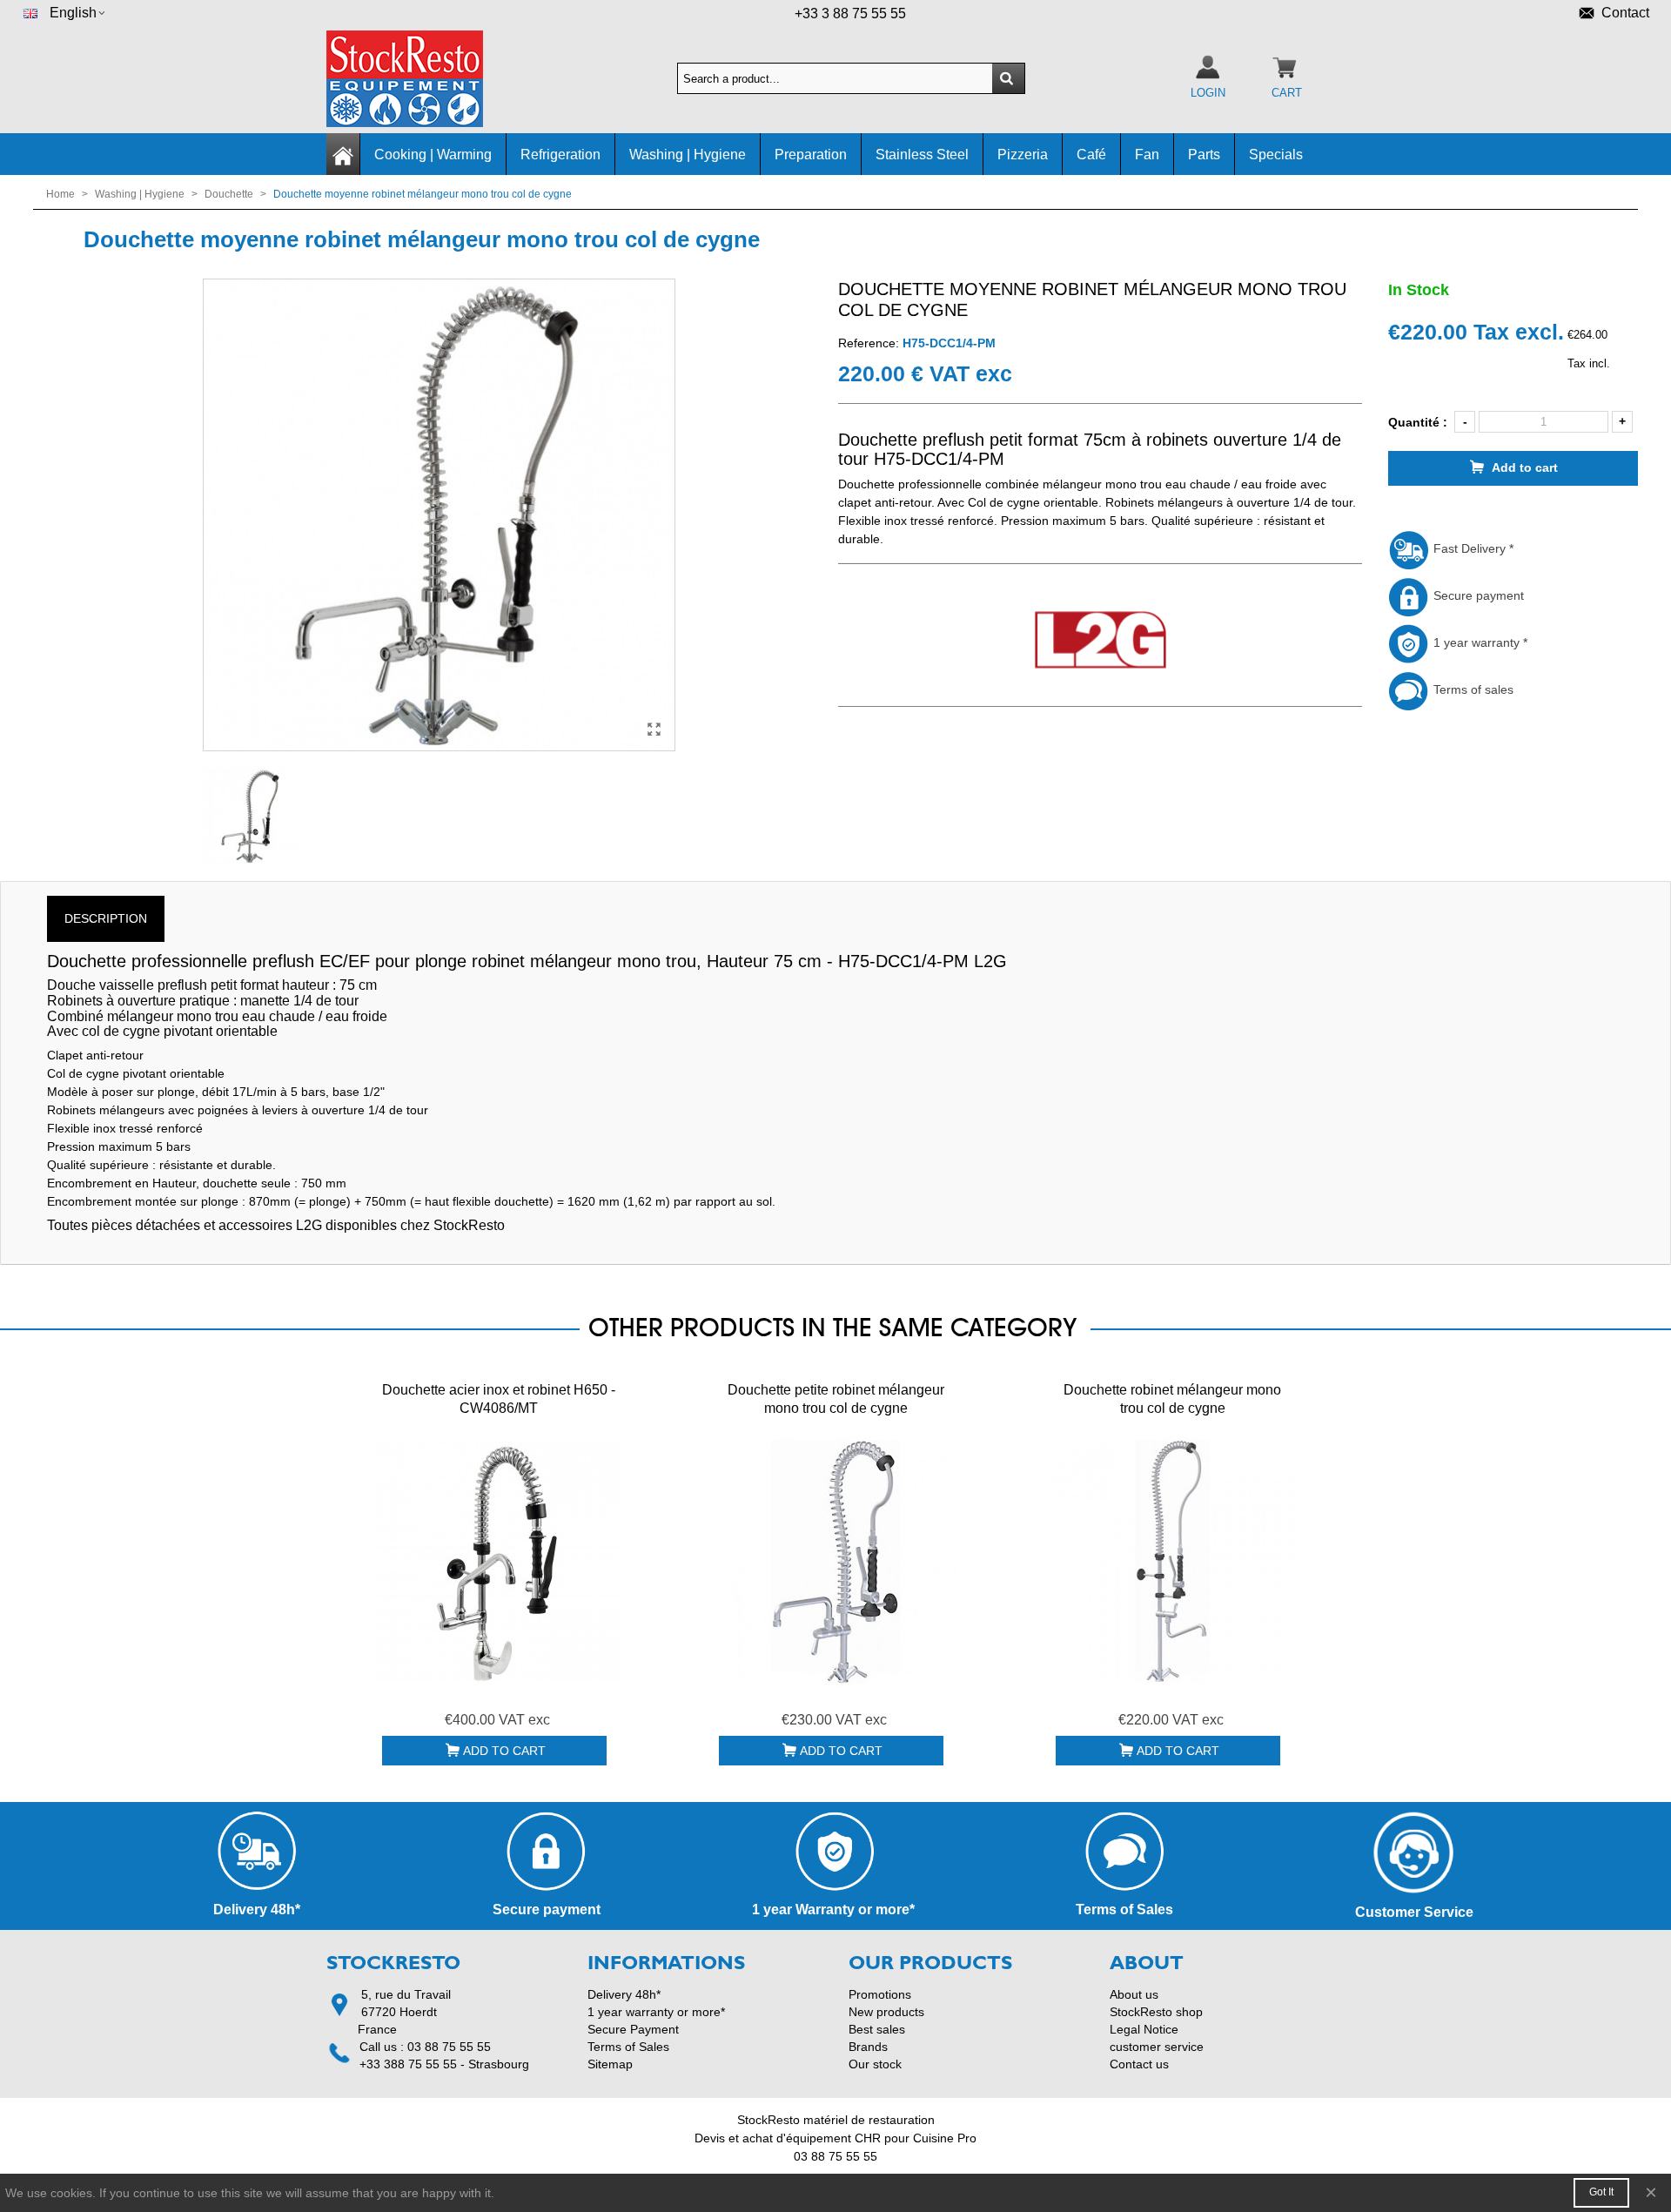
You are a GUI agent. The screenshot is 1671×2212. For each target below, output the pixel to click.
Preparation (811, 155)
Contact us (1139, 2064)
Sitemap (610, 2064)
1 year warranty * (1479, 642)
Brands (868, 2047)
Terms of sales (1472, 689)
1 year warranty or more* (656, 2012)
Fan (1147, 155)
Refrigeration (560, 155)
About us (1134, 1994)
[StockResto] (422, 79)
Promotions (880, 1994)
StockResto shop (1156, 2012)
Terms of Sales (628, 2047)
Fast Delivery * (1472, 548)
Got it (1601, 2192)
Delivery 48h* (624, 1994)
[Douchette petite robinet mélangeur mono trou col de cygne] (835, 1562)
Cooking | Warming (433, 155)
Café (1091, 155)
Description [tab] (106, 918)
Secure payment (1477, 595)
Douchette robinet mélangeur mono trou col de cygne (1172, 1399)
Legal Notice (1144, 2029)
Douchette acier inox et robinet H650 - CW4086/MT (499, 1399)
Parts (1204, 155)
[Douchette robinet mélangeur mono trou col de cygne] (1172, 1562)
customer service (1157, 2047)
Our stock (875, 2064)
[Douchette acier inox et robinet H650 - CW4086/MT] (499, 1562)
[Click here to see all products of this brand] (1100, 641)
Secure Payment (633, 2029)
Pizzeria (1023, 155)
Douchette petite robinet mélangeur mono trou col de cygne (836, 1399)
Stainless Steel (922, 155)
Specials (1276, 155)
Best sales (877, 2029)
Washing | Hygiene (688, 155)
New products (886, 2012)
